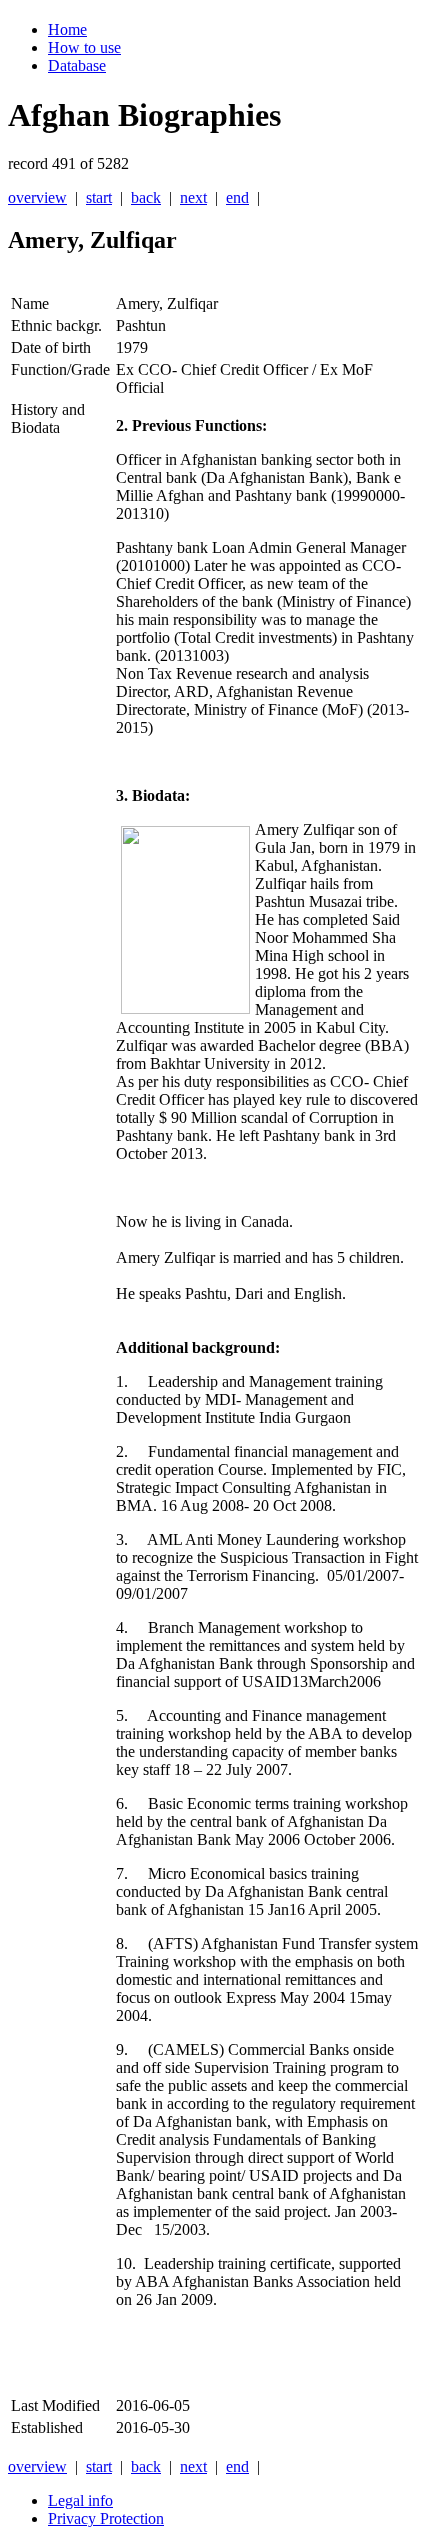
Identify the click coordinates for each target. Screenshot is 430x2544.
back (146, 197)
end (237, 197)
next (193, 197)
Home (67, 29)
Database (77, 65)
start (99, 197)
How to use (84, 47)
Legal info (80, 2500)
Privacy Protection (106, 2518)
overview (37, 197)
